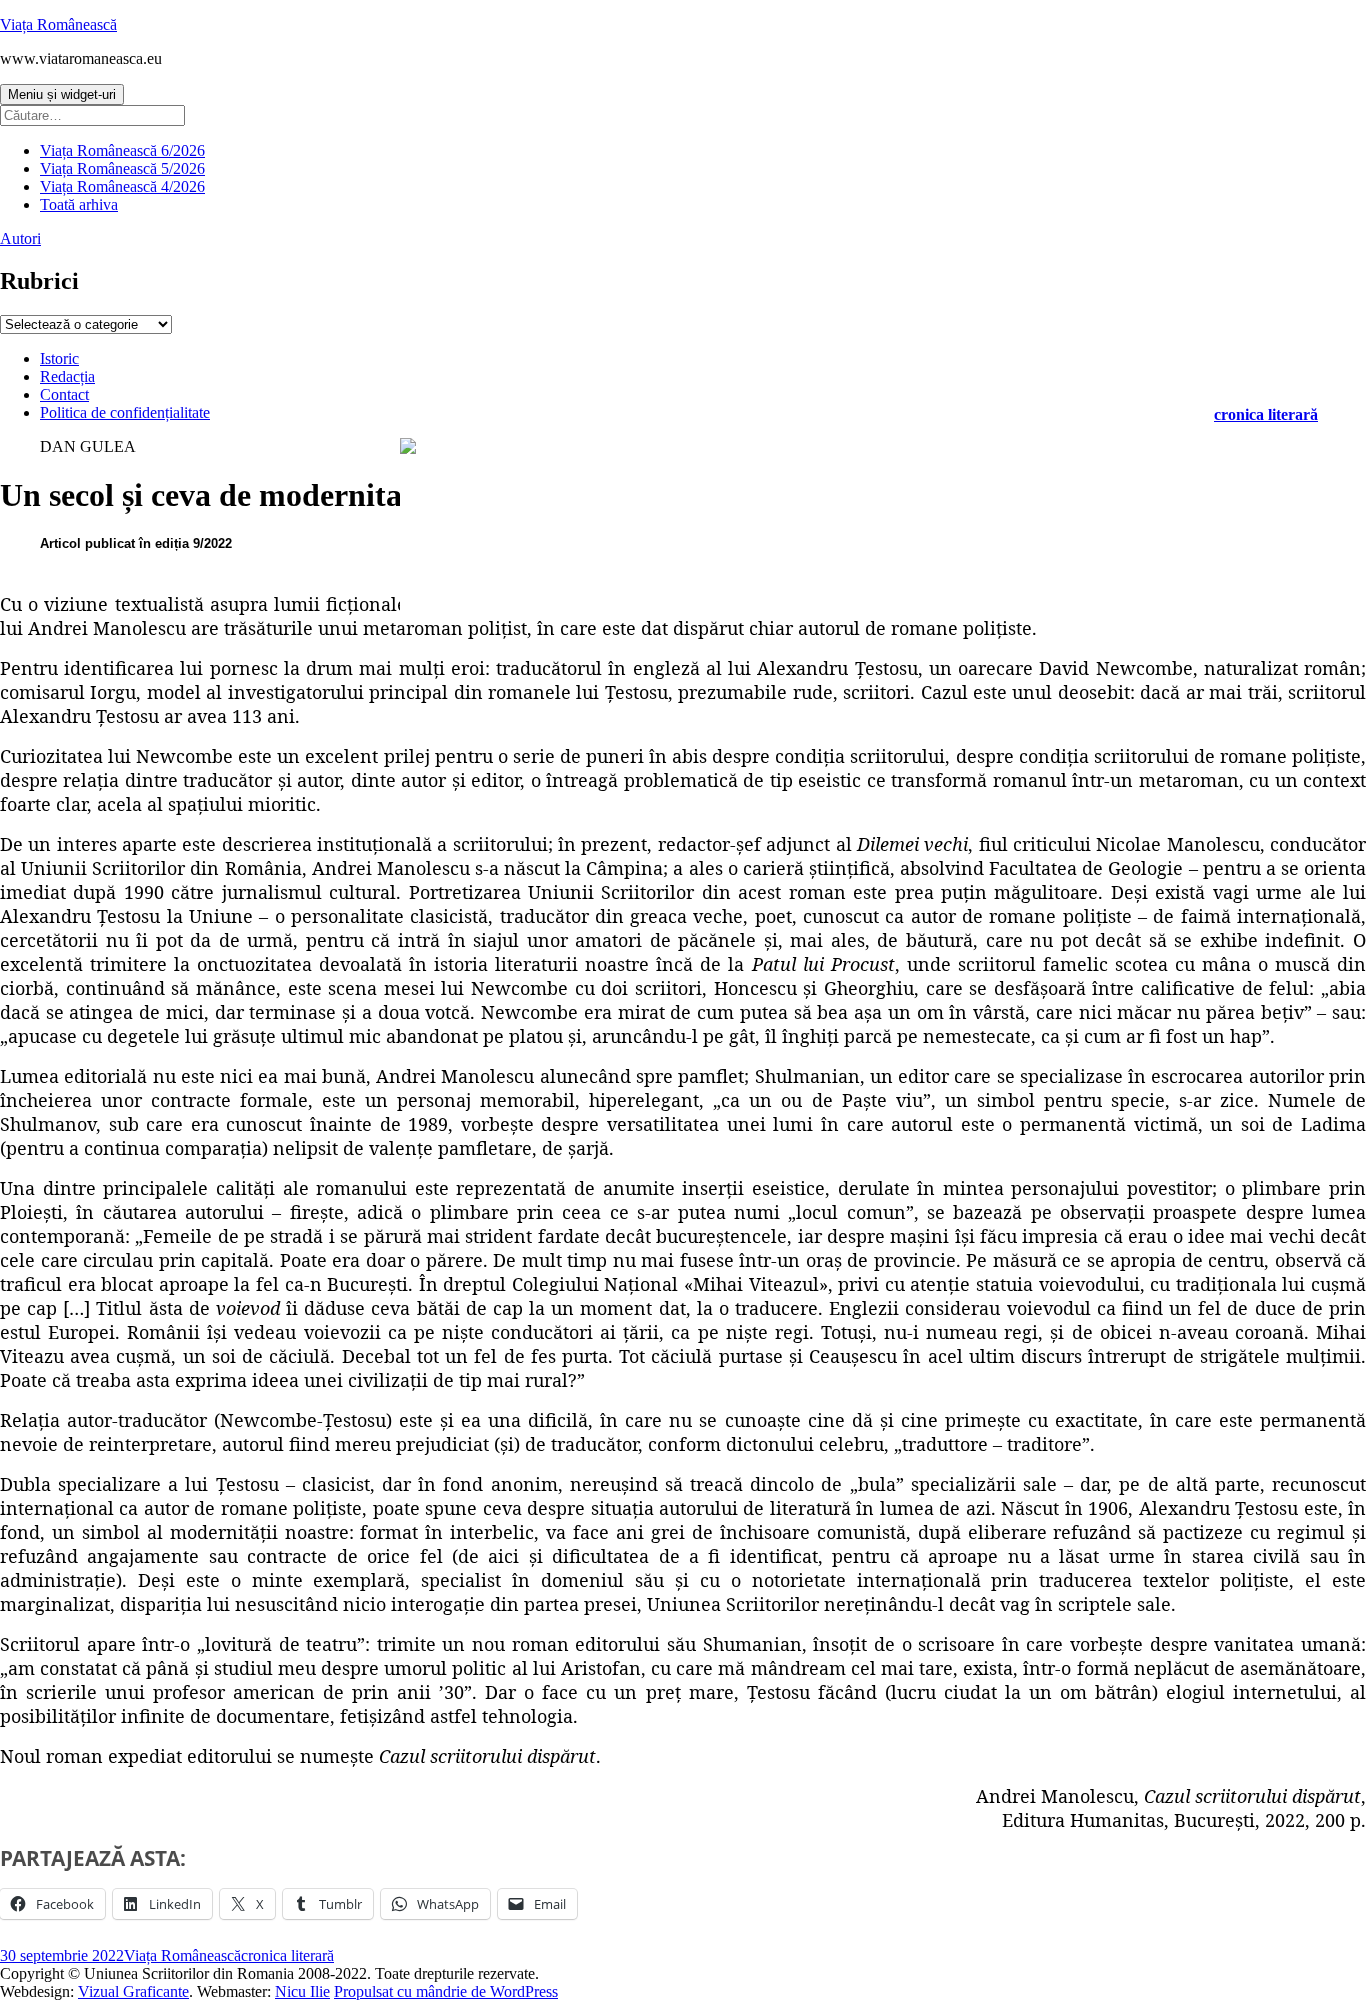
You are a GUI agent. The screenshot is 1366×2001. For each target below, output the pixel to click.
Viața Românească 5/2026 (122, 168)
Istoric (59, 358)
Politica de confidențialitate (125, 412)
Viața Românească (58, 24)
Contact (64, 394)
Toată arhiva (79, 204)
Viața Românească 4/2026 (122, 186)
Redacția (67, 376)
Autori (20, 238)
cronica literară (1266, 414)
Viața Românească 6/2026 (122, 150)
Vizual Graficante (133, 1991)
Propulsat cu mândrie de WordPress (446, 1991)
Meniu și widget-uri (62, 94)
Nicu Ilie (302, 1991)
